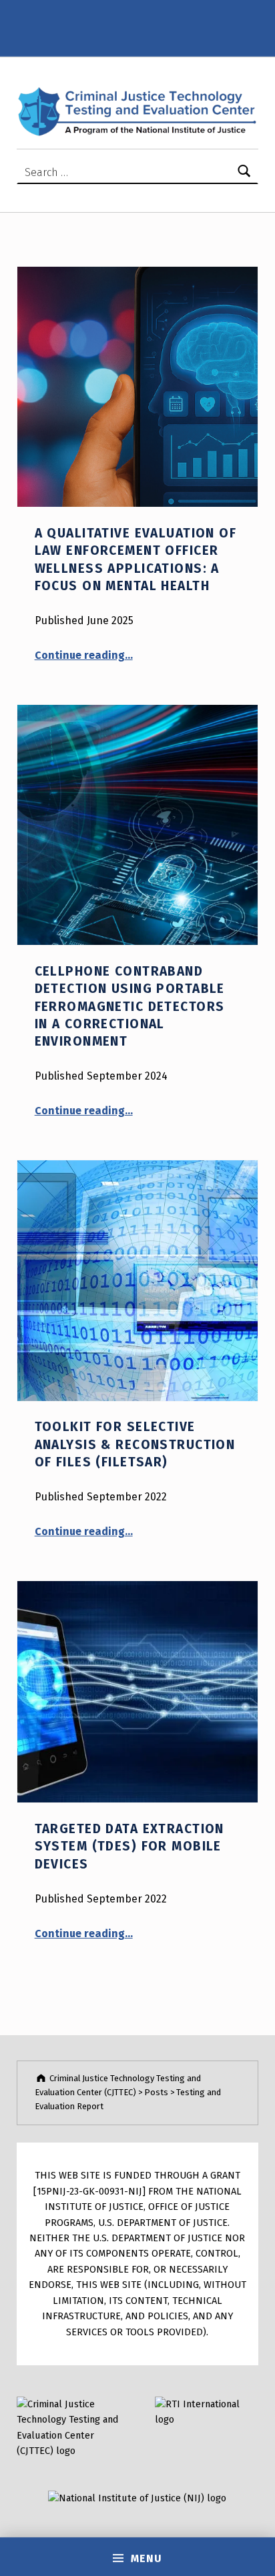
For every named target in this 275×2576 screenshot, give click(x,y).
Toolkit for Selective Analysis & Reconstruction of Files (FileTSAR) (135, 1444)
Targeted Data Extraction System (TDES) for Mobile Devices (129, 1846)
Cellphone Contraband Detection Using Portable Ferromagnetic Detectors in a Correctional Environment (130, 1006)
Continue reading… (84, 655)
